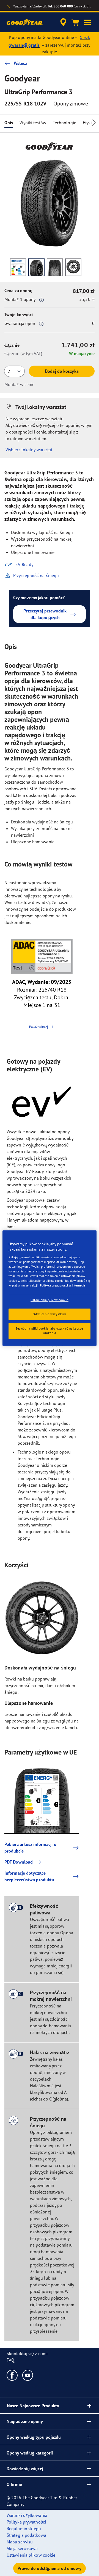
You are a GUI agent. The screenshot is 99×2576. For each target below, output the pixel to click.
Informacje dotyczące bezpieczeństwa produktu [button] (29, 1876)
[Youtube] (28, 2375)
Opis (9, 123)
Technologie (64, 123)
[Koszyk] (75, 22)
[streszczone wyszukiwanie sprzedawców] (63, 22)
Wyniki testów (33, 123)
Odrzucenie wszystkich (50, 1314)
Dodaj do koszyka (62, 371)
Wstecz (20, 63)
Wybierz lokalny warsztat (29, 450)
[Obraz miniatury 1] (18, 267)
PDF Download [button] (19, 1862)
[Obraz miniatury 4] (73, 267)
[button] (87, 22)
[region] (50, 1288)
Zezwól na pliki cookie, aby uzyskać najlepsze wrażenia (50, 1331)
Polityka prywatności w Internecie (63, 1285)
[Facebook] (12, 2375)
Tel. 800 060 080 (60, 6)
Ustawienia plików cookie (50, 1300)
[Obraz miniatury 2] (36, 267)
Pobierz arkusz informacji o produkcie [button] (30, 1848)
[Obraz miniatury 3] (55, 267)
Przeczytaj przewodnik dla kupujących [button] (45, 614)
